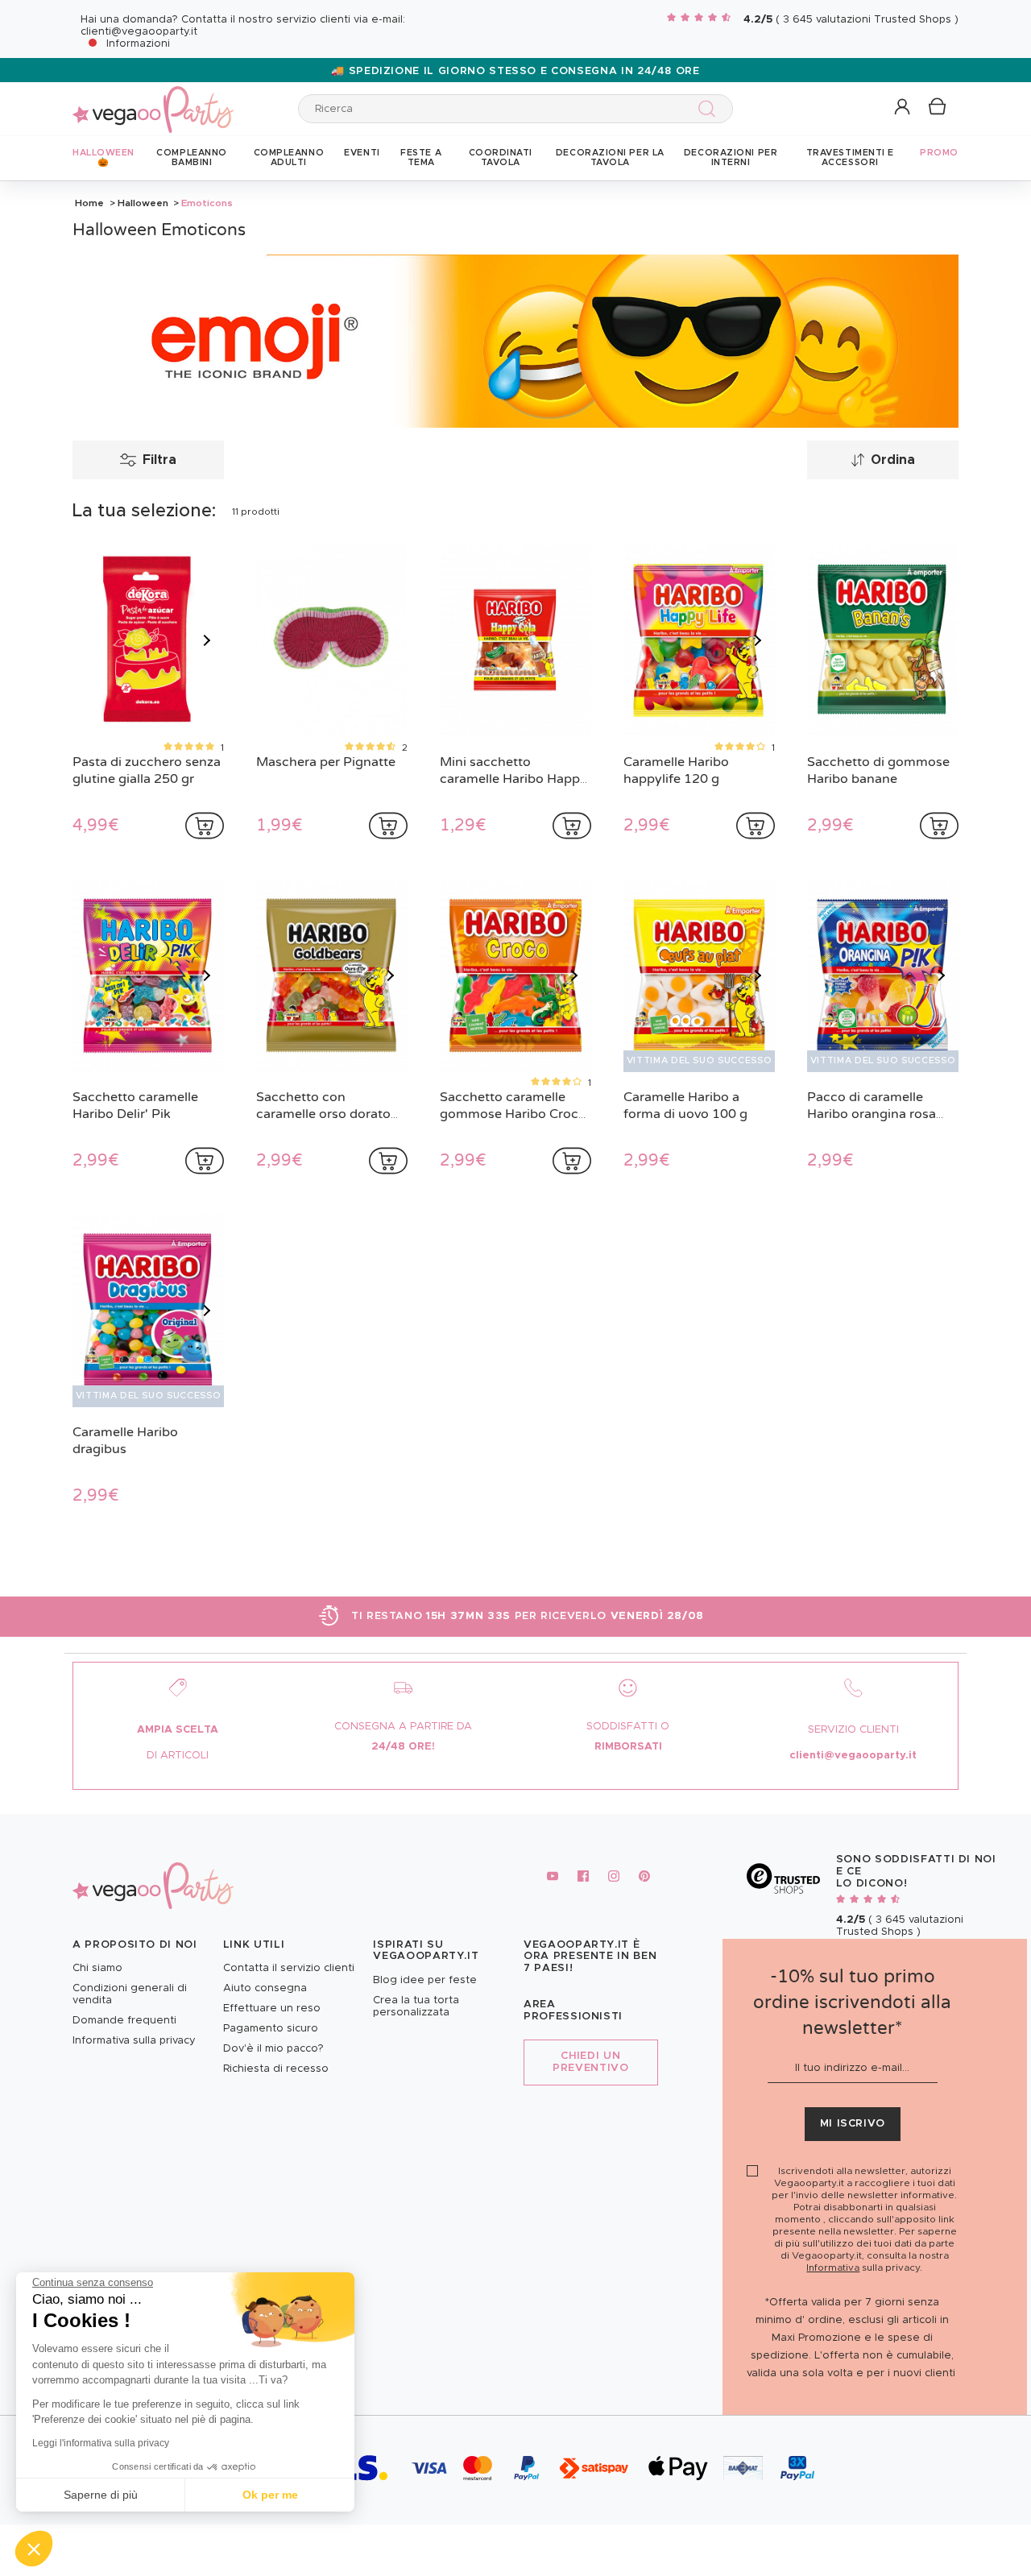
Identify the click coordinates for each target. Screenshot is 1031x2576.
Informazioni (138, 44)
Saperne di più (101, 2495)
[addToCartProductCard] (205, 826)
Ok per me (270, 2495)
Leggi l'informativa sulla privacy (101, 2443)
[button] (34, 2549)
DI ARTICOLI (178, 1756)
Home (89, 203)
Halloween (143, 203)
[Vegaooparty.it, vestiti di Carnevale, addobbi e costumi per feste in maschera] (153, 100)
